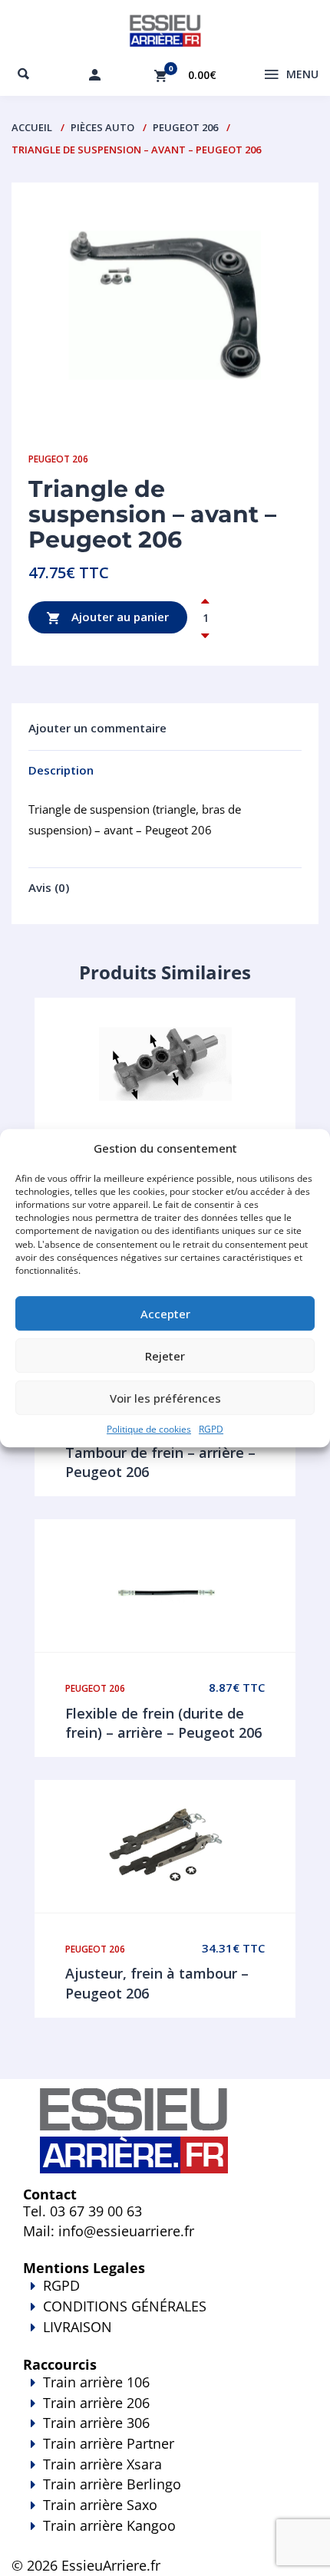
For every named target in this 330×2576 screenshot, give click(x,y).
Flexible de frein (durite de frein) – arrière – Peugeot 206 (163, 1723)
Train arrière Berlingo (112, 2484)
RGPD (211, 1429)
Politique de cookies (149, 1429)
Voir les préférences (165, 1398)
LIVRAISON (78, 2327)
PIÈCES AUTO (102, 127)
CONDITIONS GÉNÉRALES (125, 2306)
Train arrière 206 (96, 2403)
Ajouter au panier (119, 616)
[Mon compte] (94, 74)
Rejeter (165, 1356)
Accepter (165, 1314)
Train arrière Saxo (100, 2505)
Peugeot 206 (185, 127)
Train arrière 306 (96, 2423)
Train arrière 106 (96, 2382)
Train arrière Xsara (102, 2464)
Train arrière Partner (109, 2443)
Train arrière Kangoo (109, 2525)
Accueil (32, 127)
